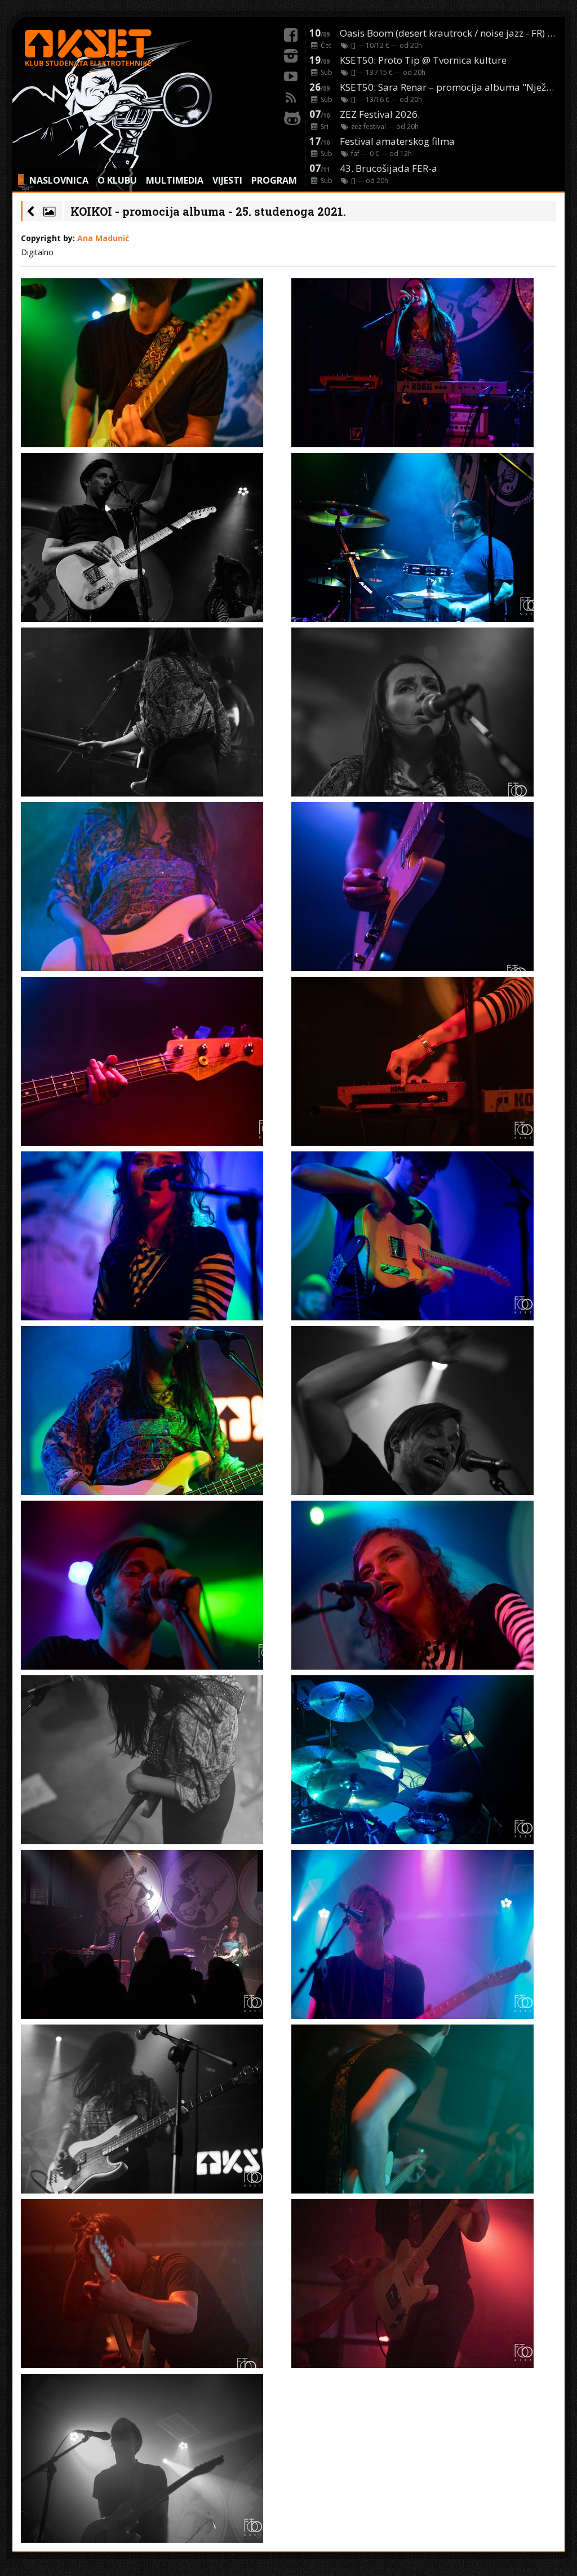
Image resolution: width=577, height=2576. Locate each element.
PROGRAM (274, 180)
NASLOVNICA (59, 180)
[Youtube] (291, 75)
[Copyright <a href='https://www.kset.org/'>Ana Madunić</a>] (153, 363)
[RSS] (291, 96)
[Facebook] (291, 33)
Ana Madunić (103, 238)
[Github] (291, 117)
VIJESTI (227, 180)
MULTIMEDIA (175, 180)
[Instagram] (291, 54)
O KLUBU (117, 180)
